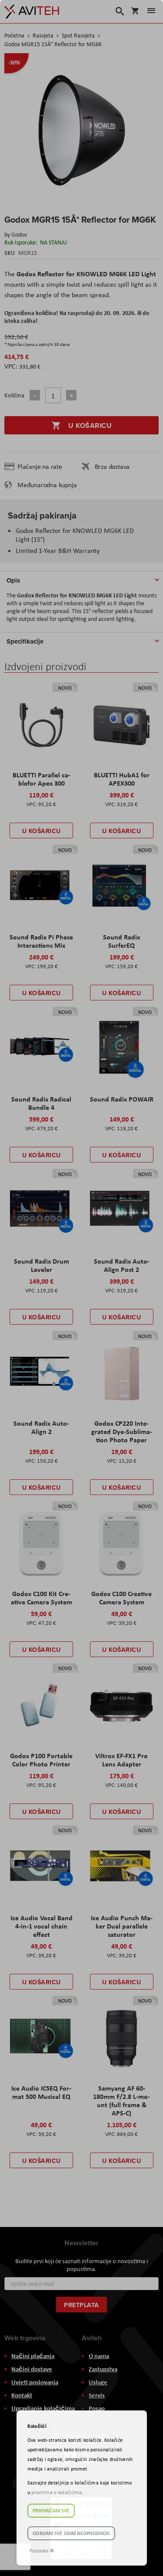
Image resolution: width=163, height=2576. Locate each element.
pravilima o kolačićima (57, 2492)
